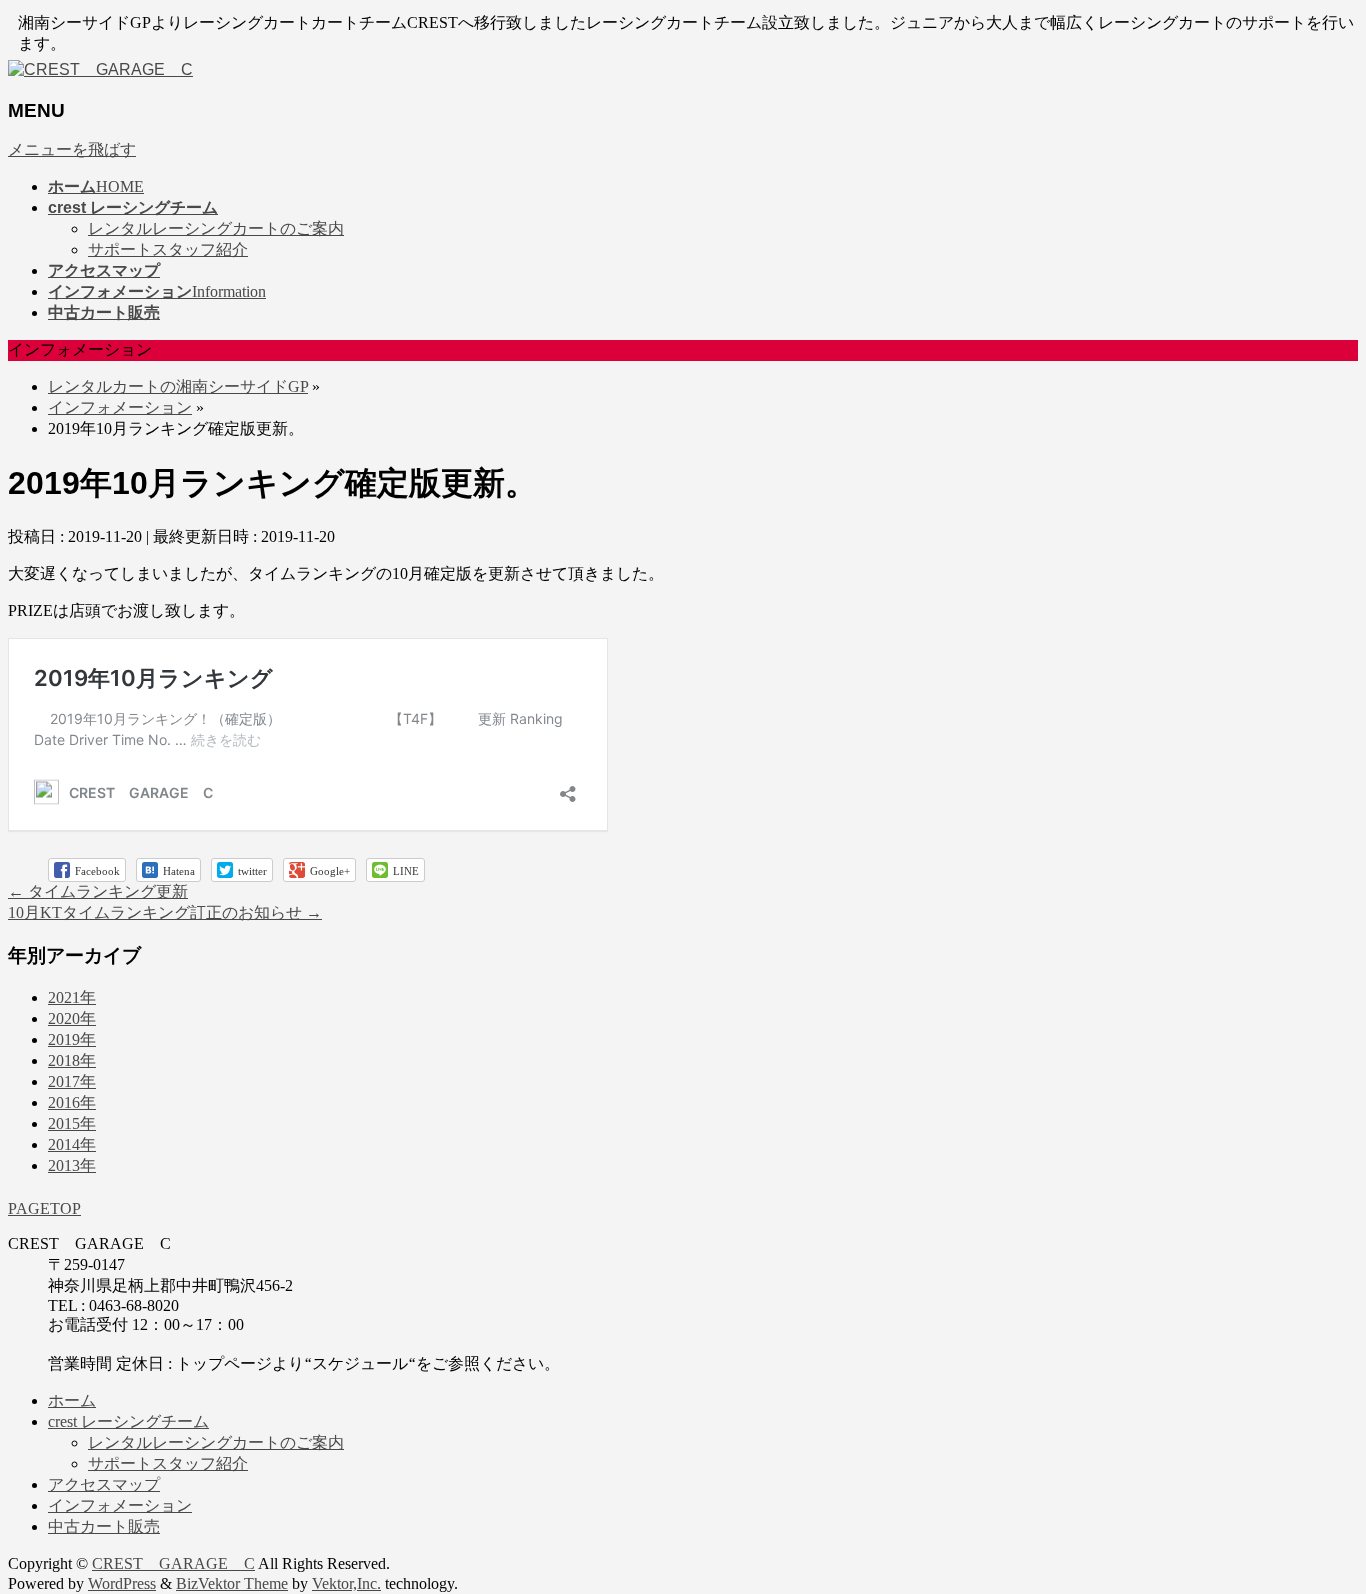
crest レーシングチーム (128, 1421)
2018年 (72, 1060)
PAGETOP (44, 1208)
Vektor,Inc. (346, 1583)
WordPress (122, 1583)
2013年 (72, 1165)
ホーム (72, 1400)
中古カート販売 (104, 1526)
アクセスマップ (104, 1484)
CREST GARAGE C (173, 1563)
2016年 (72, 1102)
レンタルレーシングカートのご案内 (216, 228)
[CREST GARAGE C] (100, 69)
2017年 (72, 1081)
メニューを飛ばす (72, 149)
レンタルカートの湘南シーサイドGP (178, 386)
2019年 (72, 1039)
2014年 (72, 1144)
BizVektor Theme (232, 1583)
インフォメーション (120, 407)
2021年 (72, 997)
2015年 (72, 1123)
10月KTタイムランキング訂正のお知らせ (165, 912)
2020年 (72, 1018)
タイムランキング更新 (98, 891)
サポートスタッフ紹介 (168, 249)
